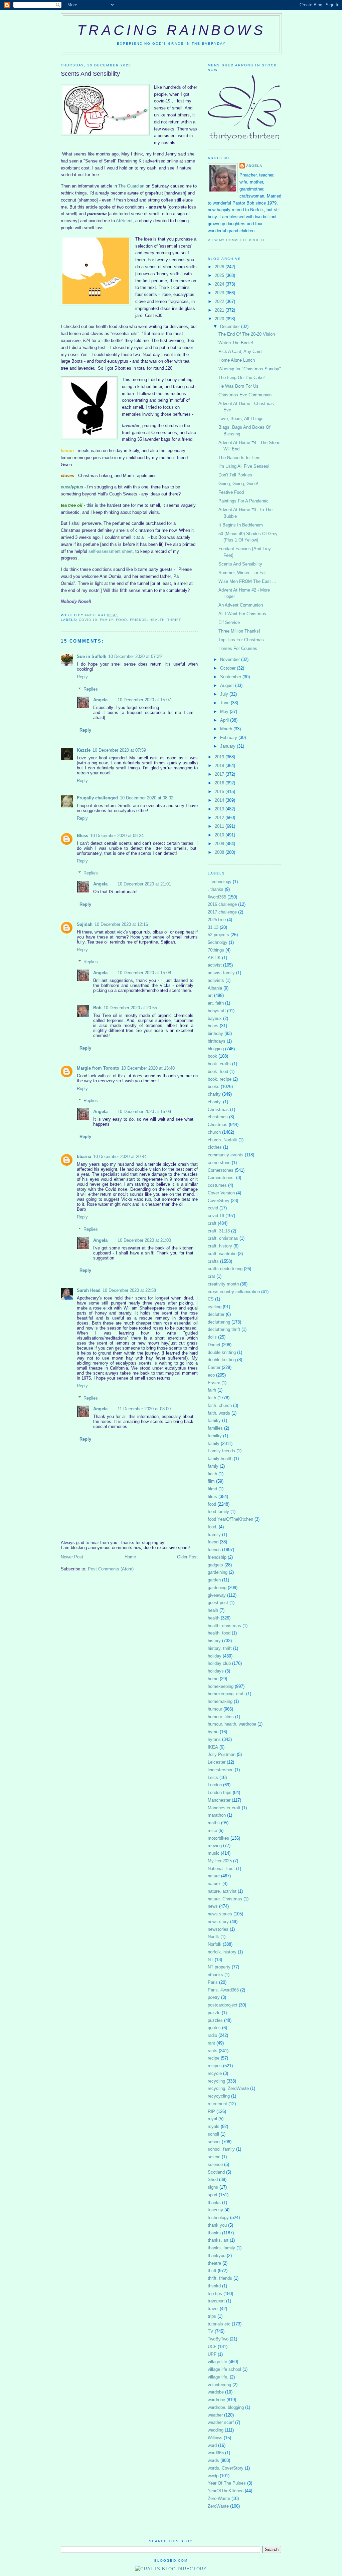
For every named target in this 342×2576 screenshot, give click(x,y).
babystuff (217, 1011)
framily (214, 1535)
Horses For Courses (238, 648)
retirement (217, 2104)
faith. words (219, 1413)
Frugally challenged (97, 798)
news (213, 1906)
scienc (214, 2157)
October (228, 668)
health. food (219, 1633)
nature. (214, 1884)
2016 (220, 783)
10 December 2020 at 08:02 (147, 798)
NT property (219, 1967)
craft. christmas (223, 1238)
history (214, 1641)
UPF (212, 2354)
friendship (217, 1557)
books (214, 1086)
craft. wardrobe (222, 1254)
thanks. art (218, 2240)
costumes (217, 1185)
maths (214, 1823)
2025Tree (217, 920)
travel (213, 2309)
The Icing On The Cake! (242, 378)
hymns (214, 1739)
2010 (220, 835)
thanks (214, 2233)
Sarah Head (89, 1290)
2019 (220, 757)
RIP (211, 2111)
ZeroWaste (218, 2506)
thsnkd (214, 2286)
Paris (213, 1982)
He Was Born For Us (238, 386)
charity (214, 1094)
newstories (218, 1929)
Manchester (219, 1800)
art (210, 995)
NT (211, 1960)
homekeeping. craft (226, 1694)
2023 (220, 293)
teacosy (215, 2210)
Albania (215, 988)
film (211, 1481)
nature (214, 1876)
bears (213, 1026)
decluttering (219, 1322)
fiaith (212, 1474)
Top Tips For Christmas (241, 640)
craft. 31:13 (219, 1231)
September (231, 677)
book (212, 1056)
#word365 (217, 897)
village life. (218, 2377)
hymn (213, 1732)
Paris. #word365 (223, 1990)
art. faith (216, 1003)
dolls (212, 1337)
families (215, 1428)
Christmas (218, 1125)
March (227, 729)
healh (213, 1610)
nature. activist (222, 1891)
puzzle (214, 2013)
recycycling (219, 2096)
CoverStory (219, 1201)
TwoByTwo (218, 2339)
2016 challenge (222, 904)
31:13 (213, 927)
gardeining (218, 1572)
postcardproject (223, 2005)
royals (214, 2126)
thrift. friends (220, 2278)
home (213, 1679)
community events (226, 1155)
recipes (215, 2066)
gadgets (215, 1565)
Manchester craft (224, 1808)
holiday (215, 1656)
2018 (220, 766)
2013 (220, 809)
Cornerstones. (221, 1178)
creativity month (223, 1284)
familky (215, 1436)
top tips (215, 2294)
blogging (216, 1049)
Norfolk (215, 1944)
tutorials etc (219, 2324)
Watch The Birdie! (236, 343)
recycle (215, 2073)
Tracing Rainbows (171, 30)
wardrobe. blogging (226, 2407)
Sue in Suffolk (92, 656)
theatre (214, 2263)
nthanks (215, 1975)
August (228, 685)
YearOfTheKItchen (226, 2491)
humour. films (221, 1717)
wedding (216, 2430)
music (214, 1853)
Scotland (216, 2172)
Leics (213, 1777)
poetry (214, 1997)
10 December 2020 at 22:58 (129, 1290)
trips (212, 2316)
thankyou (217, 2256)
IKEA (213, 1747)
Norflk (213, 1937)
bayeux (215, 1018)
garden (214, 1580)
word (212, 2445)
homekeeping (221, 1686)
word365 (216, 2453)
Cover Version (221, 1193)
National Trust (221, 1869)
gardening (217, 1588)
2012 (220, 818)
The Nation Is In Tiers (239, 458)
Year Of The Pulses (227, 2483)
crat (211, 1276)
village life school (224, 2369)
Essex (214, 1383)
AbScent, (126, 221)
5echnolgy (218, 942)
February (229, 738)
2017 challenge (222, 912)
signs (213, 2187)
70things (216, 950)
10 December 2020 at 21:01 (144, 884)
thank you (217, 2225)
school (214, 2142)
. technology (220, 882)
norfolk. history (222, 1952)
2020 (220, 319)
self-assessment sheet (110, 551)
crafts (213, 1261)
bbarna (84, 1157)
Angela (100, 700)
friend (213, 1542)
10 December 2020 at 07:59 (119, 750)
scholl (213, 2134)
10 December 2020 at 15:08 (144, 973)
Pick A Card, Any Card (240, 351)
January (228, 746)
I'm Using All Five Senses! (244, 466)
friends (138, 620)
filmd (212, 1489)
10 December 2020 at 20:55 (130, 1008)
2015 (220, 792)
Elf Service (229, 622)
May (225, 711)
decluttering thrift (224, 1329)
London (215, 1785)
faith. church (220, 1405)
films (212, 1497)
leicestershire (221, 1770)
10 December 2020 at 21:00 (144, 1240)
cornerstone (219, 1163)
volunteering (219, 2385)
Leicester (217, 1762)
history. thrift (220, 1648)
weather (215, 2415)
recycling (216, 2081)
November (231, 659)
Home (130, 1557)
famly (213, 1466)
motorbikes (218, 1838)
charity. (215, 1102)
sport (213, 2195)
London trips (220, 1792)
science (215, 2164)
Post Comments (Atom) (111, 1569)
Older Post (187, 1557)
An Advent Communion (241, 605)
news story (218, 1922)
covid (213, 1208)
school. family (221, 2149)
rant (211, 2043)
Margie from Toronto (98, 1068)
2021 (220, 310)
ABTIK (214, 958)
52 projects (218, 935)
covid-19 (88, 620)
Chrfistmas (218, 1110)
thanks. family (221, 2248)
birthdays (217, 1041)
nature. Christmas (225, 1899)
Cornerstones (221, 1170)
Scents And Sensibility (240, 564)
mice (212, 1830)
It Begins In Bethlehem (241, 525)
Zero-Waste (219, 2498)
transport (216, 2301)
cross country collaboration (234, 1292)
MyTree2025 (220, 1861)
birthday (215, 1033)
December (231, 326)
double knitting (222, 1352)
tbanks (214, 2202)
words (213, 2460)
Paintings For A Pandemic (243, 501)
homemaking (220, 1701)
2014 (220, 800)
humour (215, 1709)
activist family (221, 973)
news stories (220, 1914)
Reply (82, 677)
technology (218, 2218)
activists (216, 980)
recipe (214, 2058)
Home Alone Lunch (237, 360)
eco (211, 1375)
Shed (213, 2179)
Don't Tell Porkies (235, 475)
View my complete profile (237, 240)
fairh (212, 1390)
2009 (220, 844)
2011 (220, 826)
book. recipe (220, 1079)
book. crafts (219, 1064)
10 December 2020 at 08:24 (117, 836)
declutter (216, 1314)
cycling (215, 1307)
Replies (91, 689)
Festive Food (231, 492)
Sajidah (85, 924)
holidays (216, 1671)
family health (220, 1458)
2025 (220, 275)
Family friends (221, 1451)
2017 (220, 774)
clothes (215, 1147)
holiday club (219, 1663)
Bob (97, 1008)
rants (213, 2051)
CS (211, 1299)
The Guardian (132, 186)
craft (212, 1223)
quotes (214, 2028)
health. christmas (224, 1626)
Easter (214, 1367)
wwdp (213, 2476)
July (225, 694)
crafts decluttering (225, 1269)
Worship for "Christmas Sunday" (250, 369)
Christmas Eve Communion (245, 395)
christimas (218, 1117)
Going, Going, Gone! (238, 484)
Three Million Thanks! (239, 631)
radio (212, 2035)
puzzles (215, 2020)
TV (211, 2331)
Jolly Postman (222, 1754)
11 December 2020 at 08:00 (144, 1409)
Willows (215, 2438)
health (157, 620)
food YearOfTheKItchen (230, 1519)
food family (218, 1512)
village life (217, 2362)
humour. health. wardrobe (232, 1724)
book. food (218, 1071)
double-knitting (222, 1360)
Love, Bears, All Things (241, 419)
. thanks (216, 889)
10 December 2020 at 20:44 (120, 1157)
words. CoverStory (226, 2468)
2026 (220, 267)
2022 (220, 301)
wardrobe (216, 2400)
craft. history (220, 1246)
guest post (218, 1603)
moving (215, 1846)
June (225, 703)
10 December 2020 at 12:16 (121, 924)
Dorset (214, 1345)
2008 (220, 852)
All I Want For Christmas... (244, 614)
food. (213, 1527)
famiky (214, 1420)
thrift (174, 620)
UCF (212, 2347)
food (121, 620)
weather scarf (221, 2422)
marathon (217, 1815)
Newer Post (72, 1557)
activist (215, 965)
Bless (82, 836)
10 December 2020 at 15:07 (144, 700)
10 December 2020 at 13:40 (148, 1068)
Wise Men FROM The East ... (247, 581)
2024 (220, 284)
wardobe (216, 2392)
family (107, 620)
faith (212, 1398)
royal (212, 2119)
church (214, 1132)
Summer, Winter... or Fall (242, 573)
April (225, 720)
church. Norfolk (222, 1140)
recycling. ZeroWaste (228, 2088)
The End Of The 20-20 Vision (247, 334)
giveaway (217, 1595)
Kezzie (84, 750)
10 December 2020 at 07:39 (135, 656)
